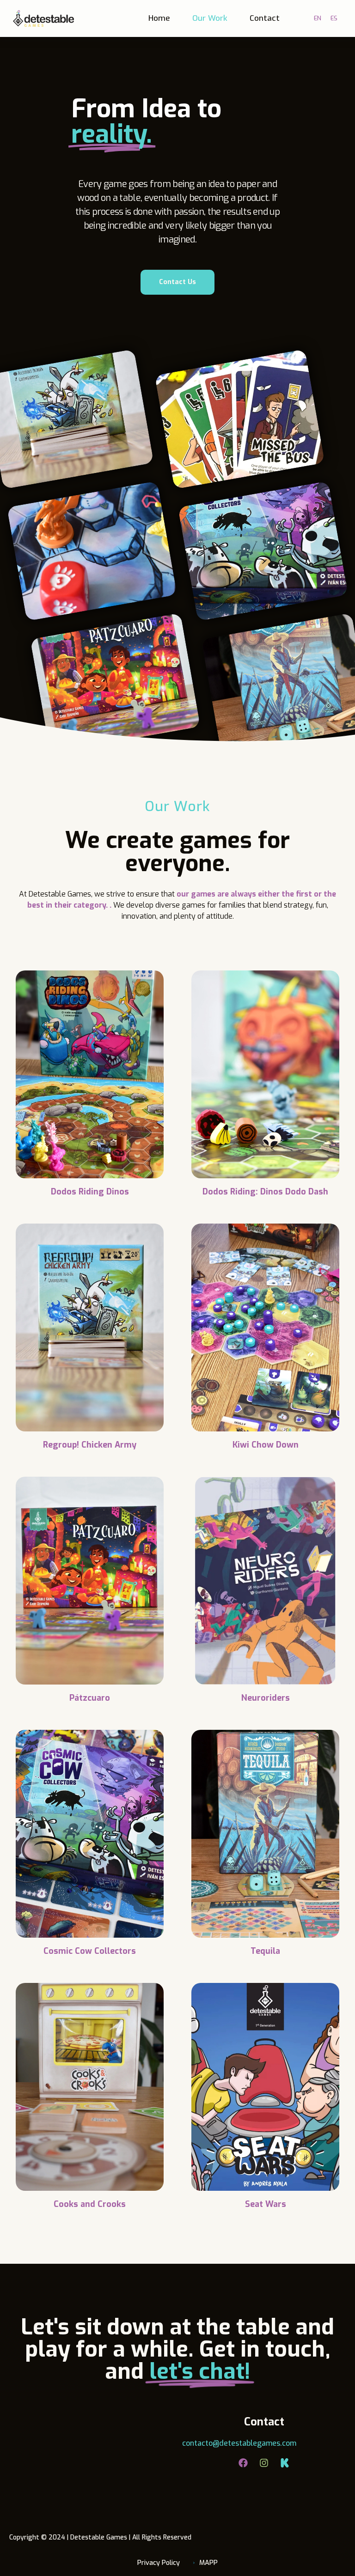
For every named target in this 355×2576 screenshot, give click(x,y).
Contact (265, 18)
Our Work (210, 18)
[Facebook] (243, 2463)
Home (159, 18)
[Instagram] (264, 2463)
